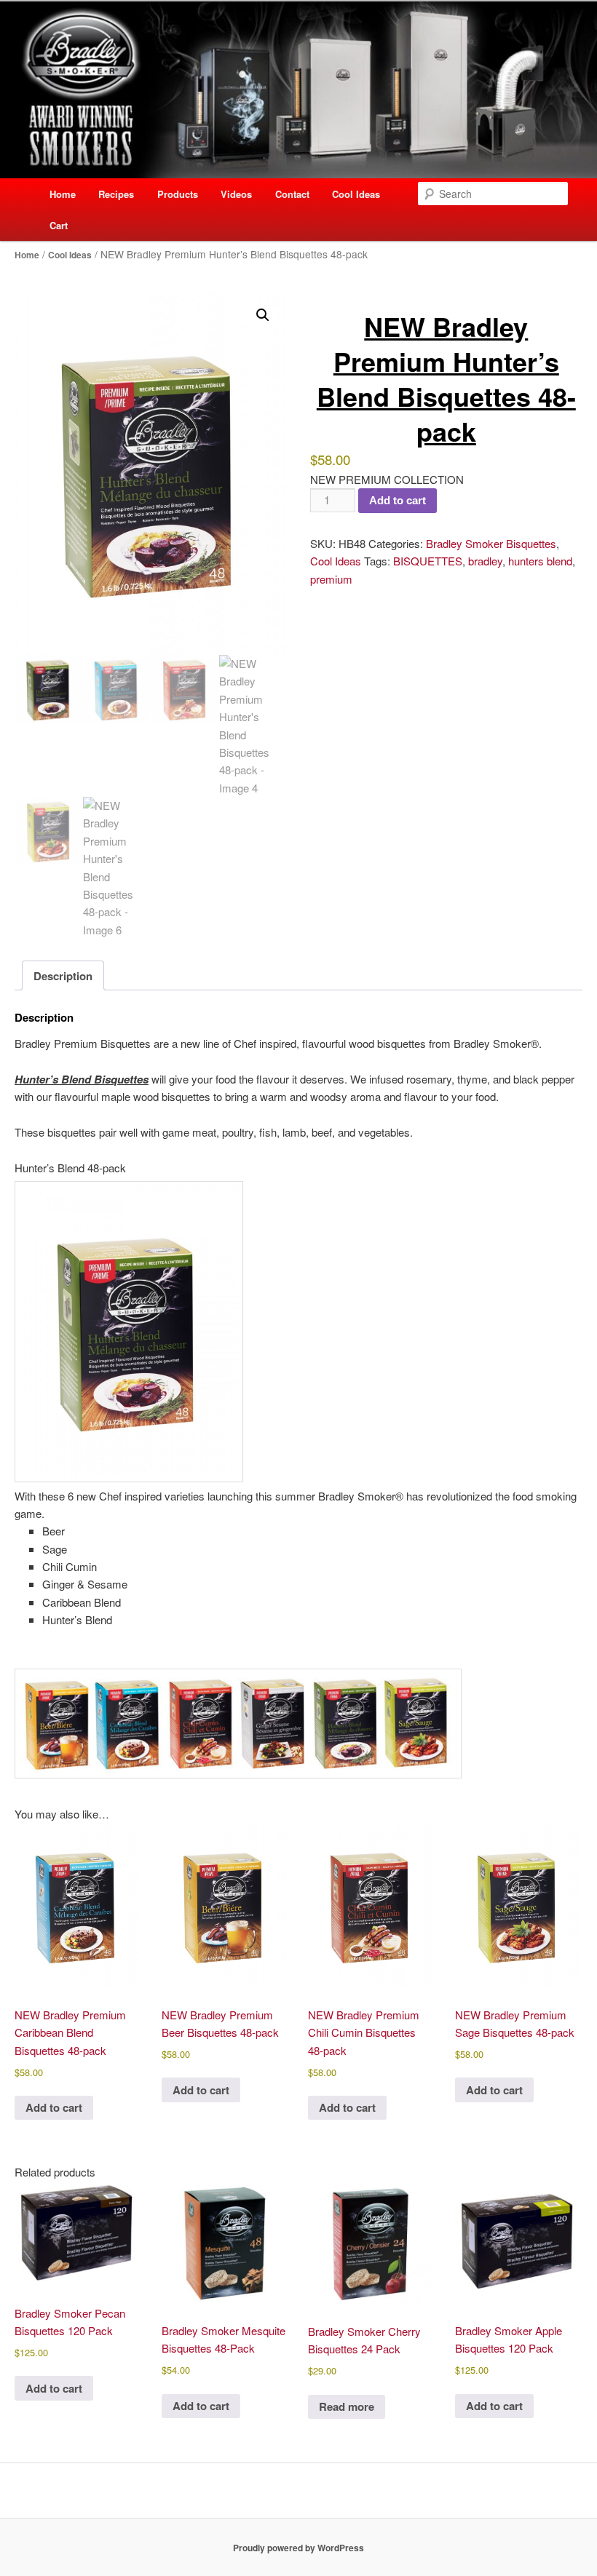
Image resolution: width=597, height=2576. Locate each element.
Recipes (116, 194)
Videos (236, 194)
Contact (292, 194)
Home (63, 194)
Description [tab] (63, 976)
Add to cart (398, 500)
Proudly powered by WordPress (298, 2548)
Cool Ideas (356, 194)
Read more (347, 2406)
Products (178, 194)
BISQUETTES (428, 561)
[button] (263, 315)
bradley (485, 561)
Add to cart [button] (54, 2107)
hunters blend (540, 561)
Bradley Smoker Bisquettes (491, 543)
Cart (59, 225)
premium (331, 579)
